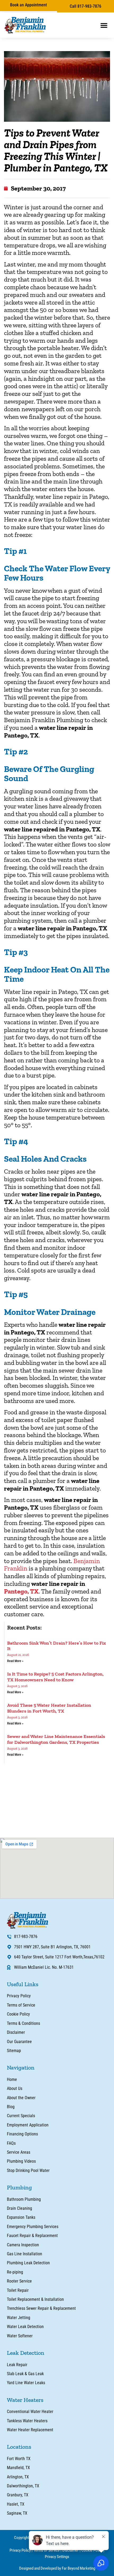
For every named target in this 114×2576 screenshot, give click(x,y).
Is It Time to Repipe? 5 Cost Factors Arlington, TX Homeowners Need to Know (55, 1677)
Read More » (15, 1661)
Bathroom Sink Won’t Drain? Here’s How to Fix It (57, 1646)
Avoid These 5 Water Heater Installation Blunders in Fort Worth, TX (49, 1708)
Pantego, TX (21, 1591)
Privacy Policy (20, 2550)
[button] (104, 25)
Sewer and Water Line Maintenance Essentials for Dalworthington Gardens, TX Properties (56, 1739)
